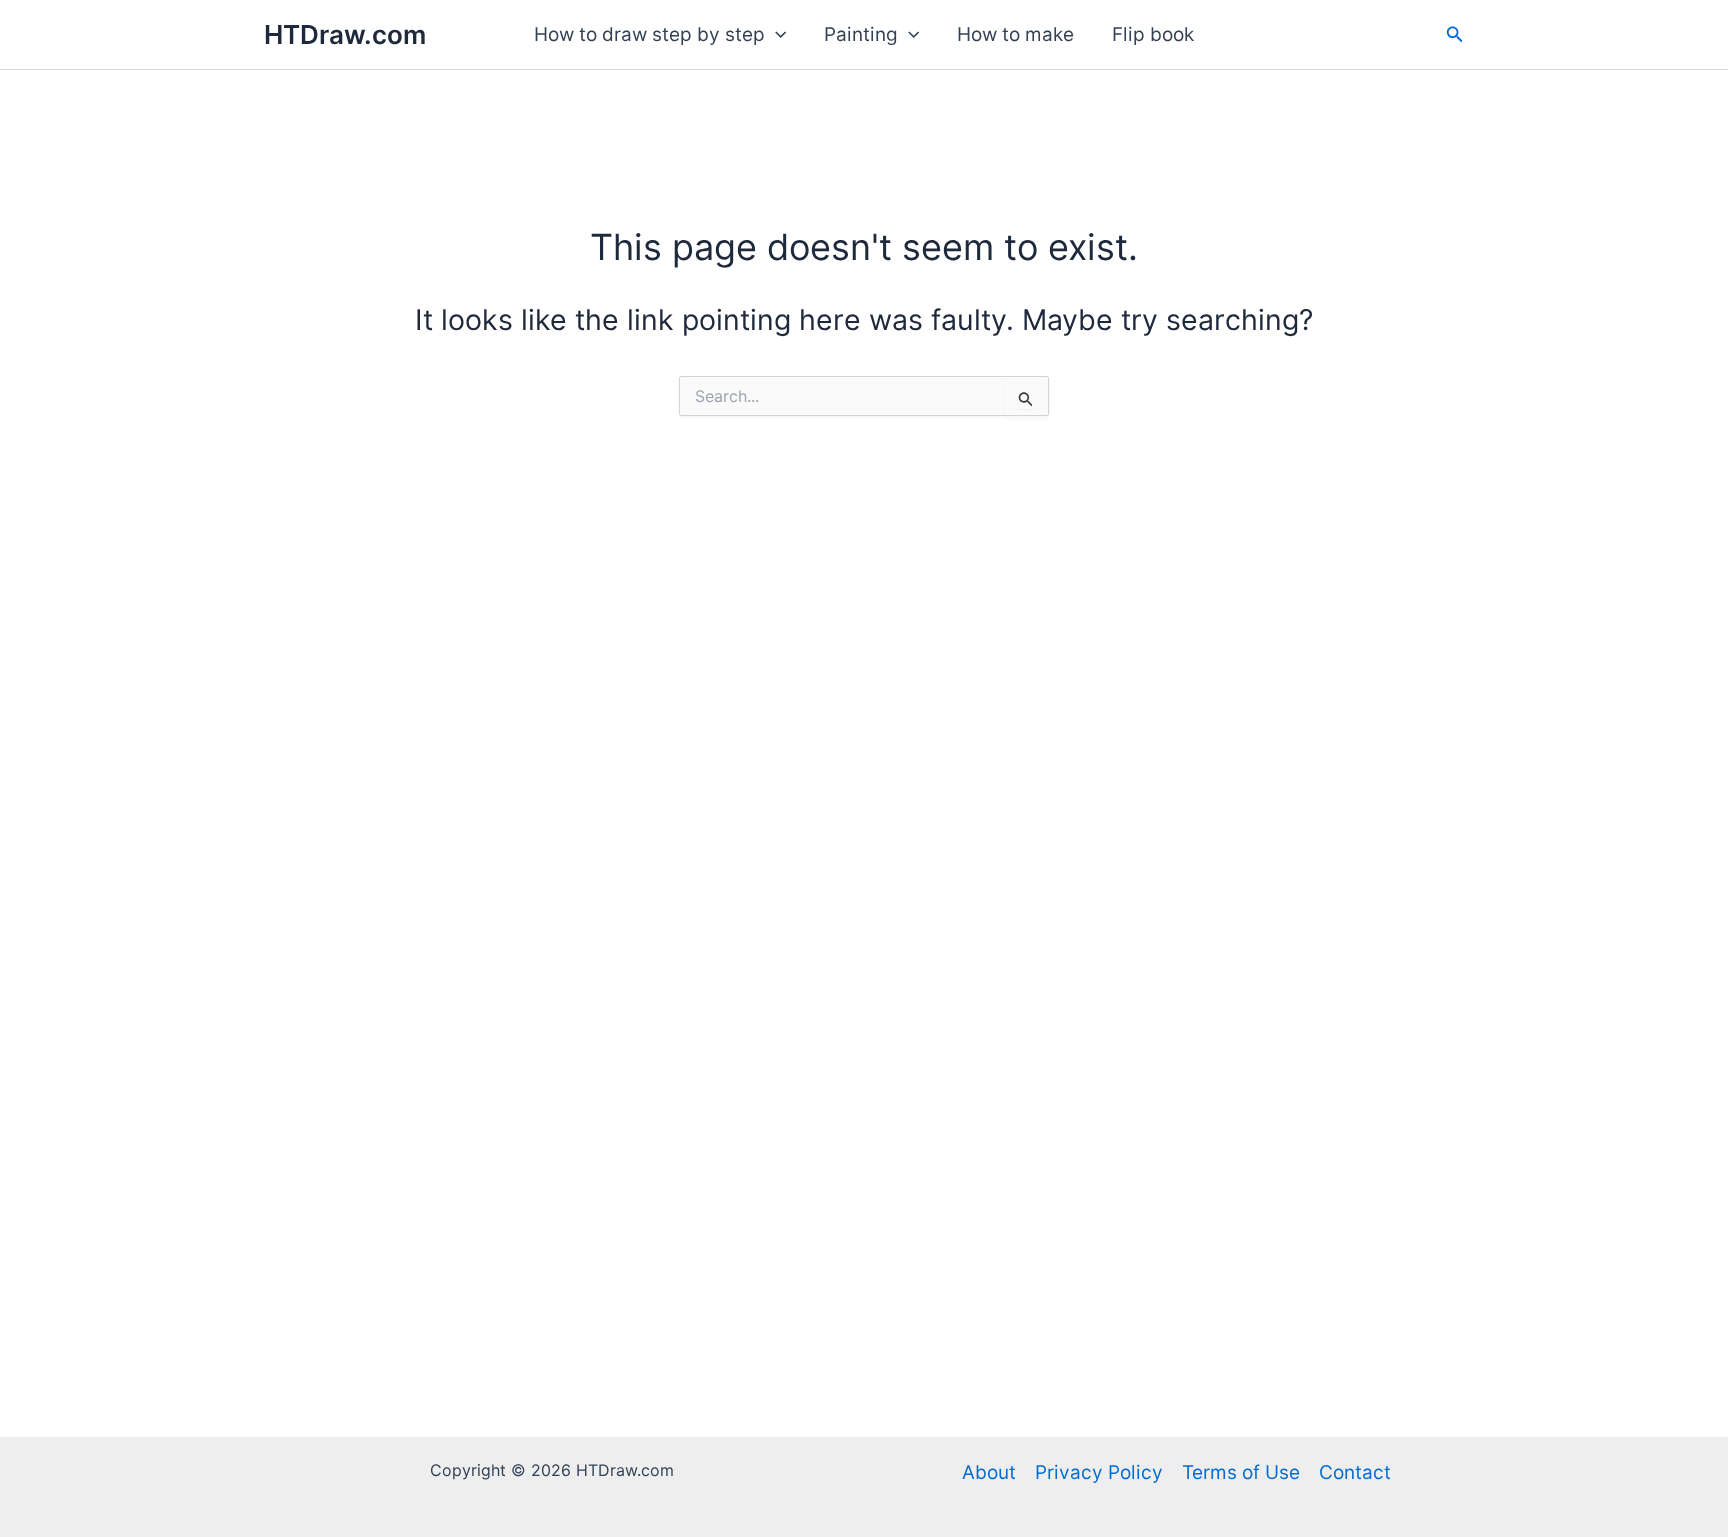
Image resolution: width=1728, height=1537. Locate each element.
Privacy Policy (1099, 1472)
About (989, 1472)
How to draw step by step (649, 34)
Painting (861, 34)
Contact (1355, 1472)
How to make (1015, 34)
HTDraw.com (345, 34)
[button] (775, 35)
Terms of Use (1241, 1472)
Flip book (1153, 34)
